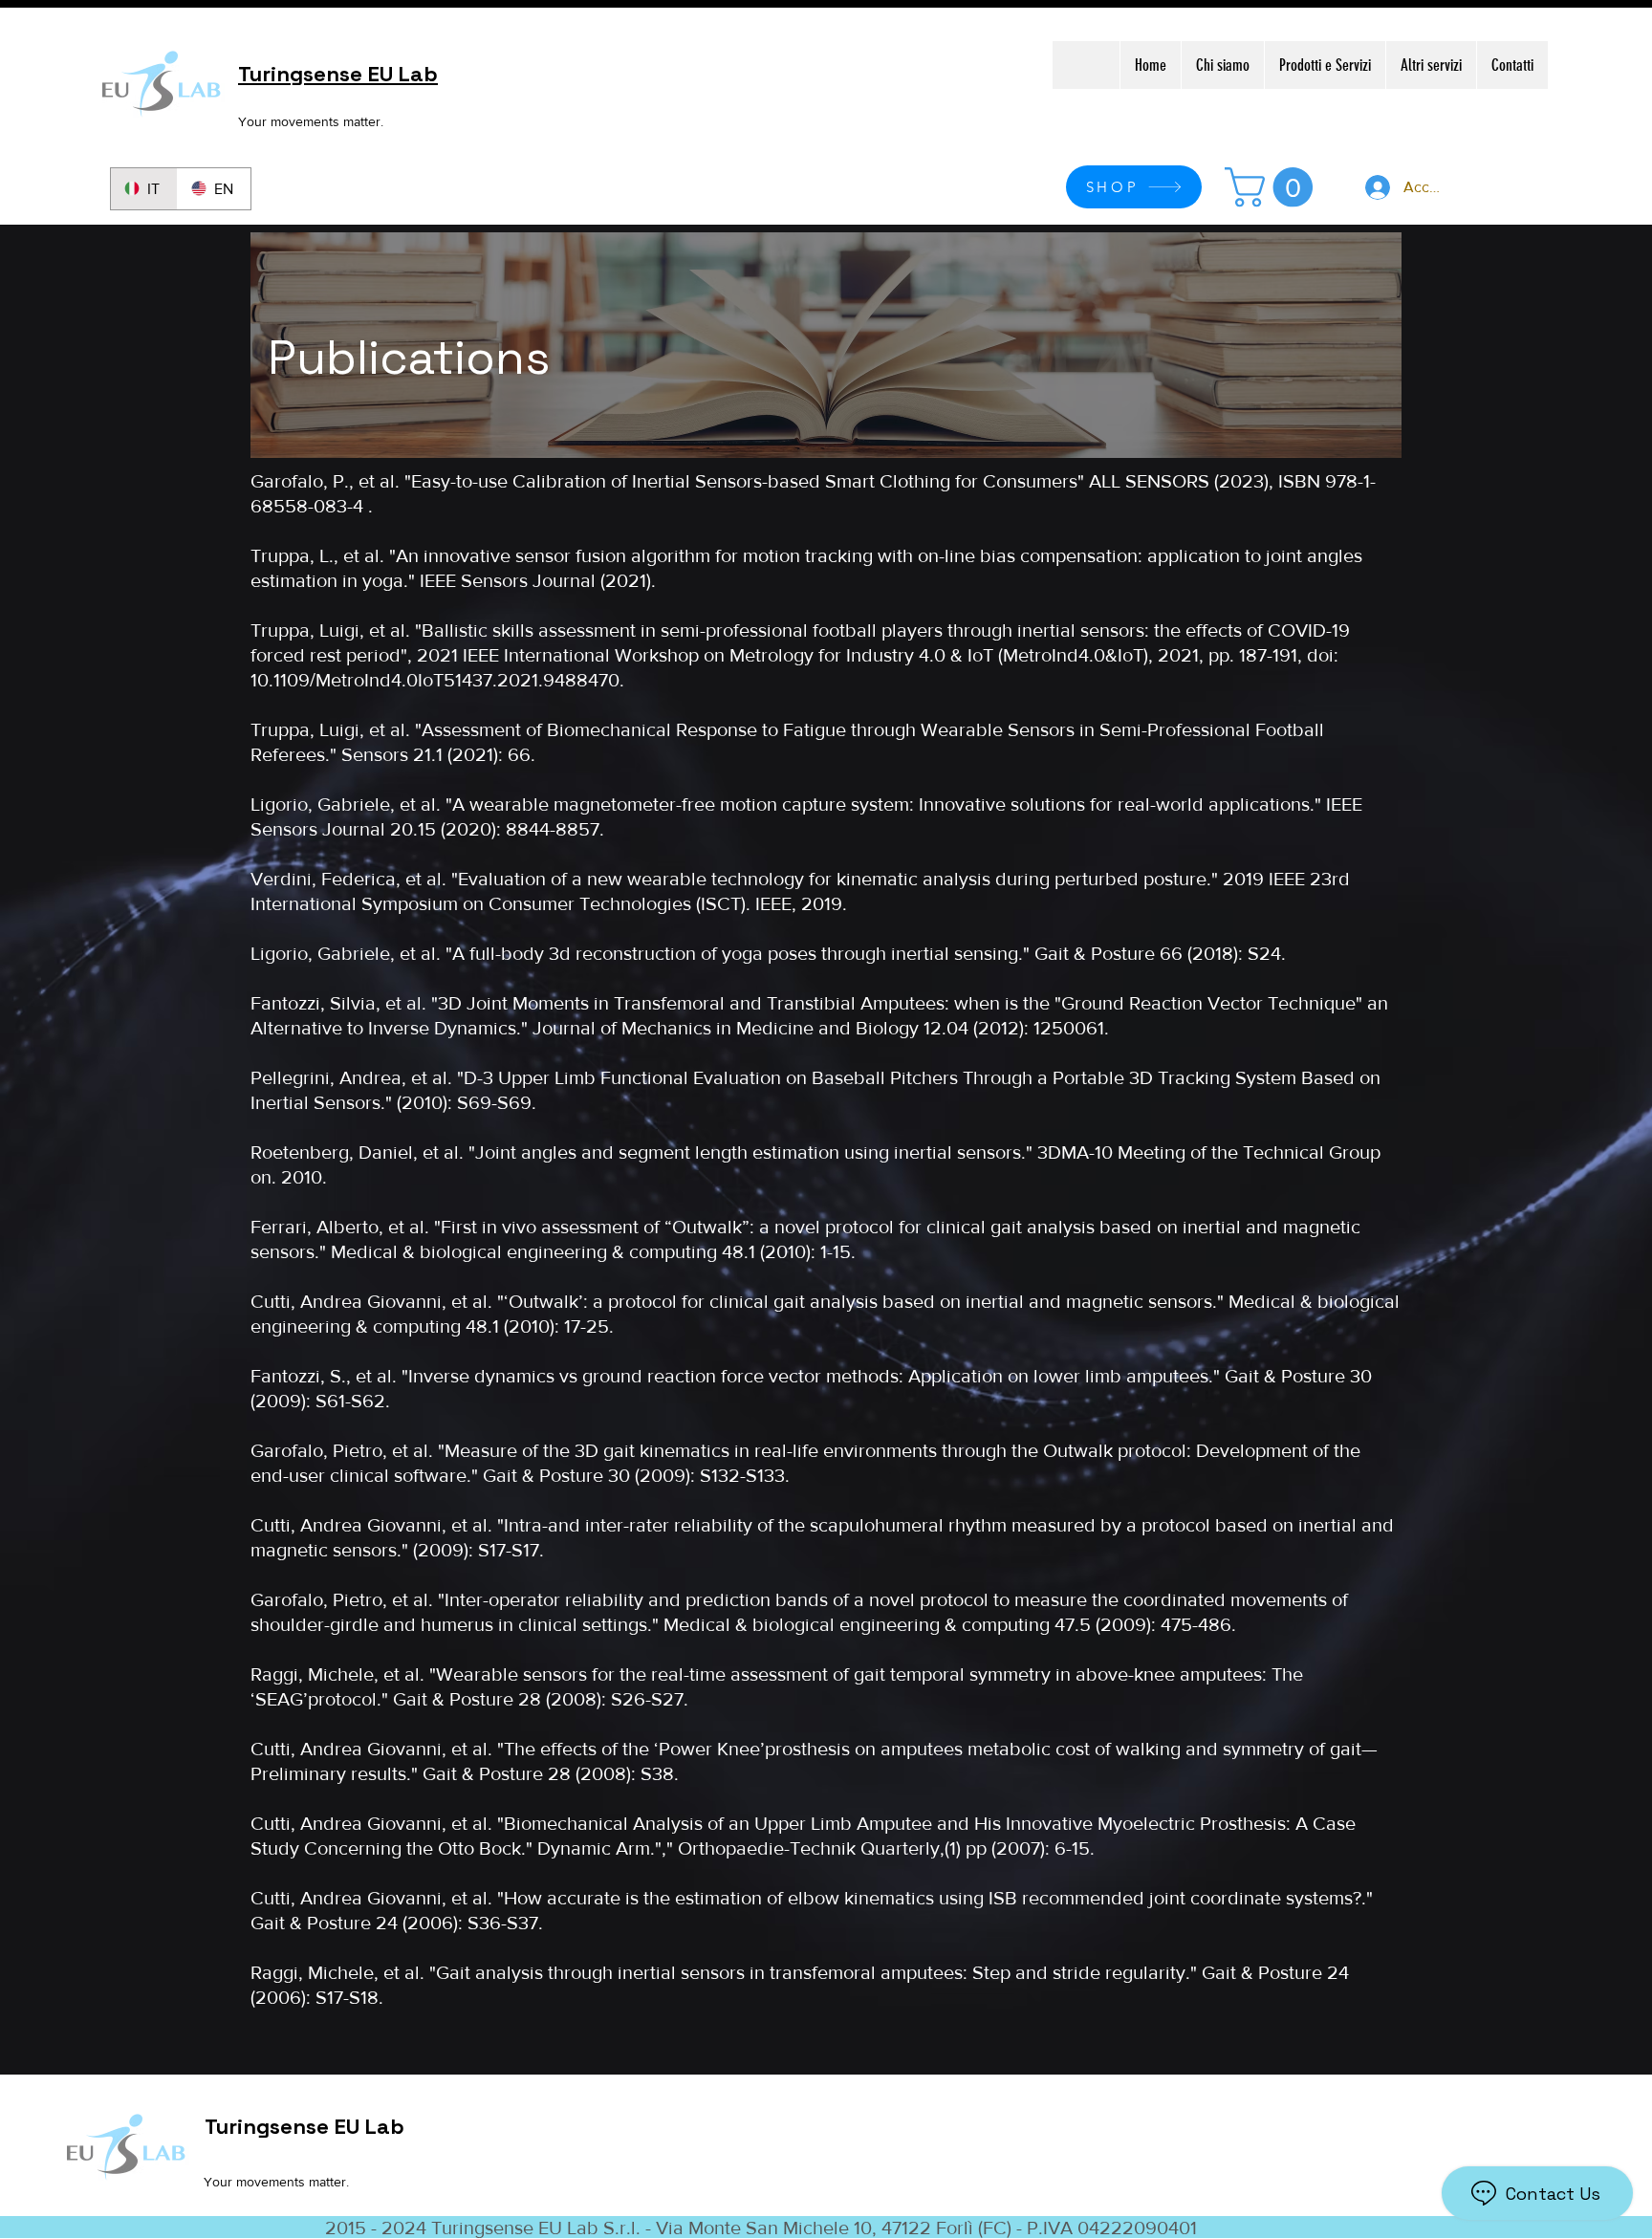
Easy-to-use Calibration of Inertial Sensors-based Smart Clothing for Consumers (744, 481)
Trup (270, 555)
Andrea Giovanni (371, 1525)
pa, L (309, 555)
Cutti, (275, 1525)
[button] (1273, 187)
